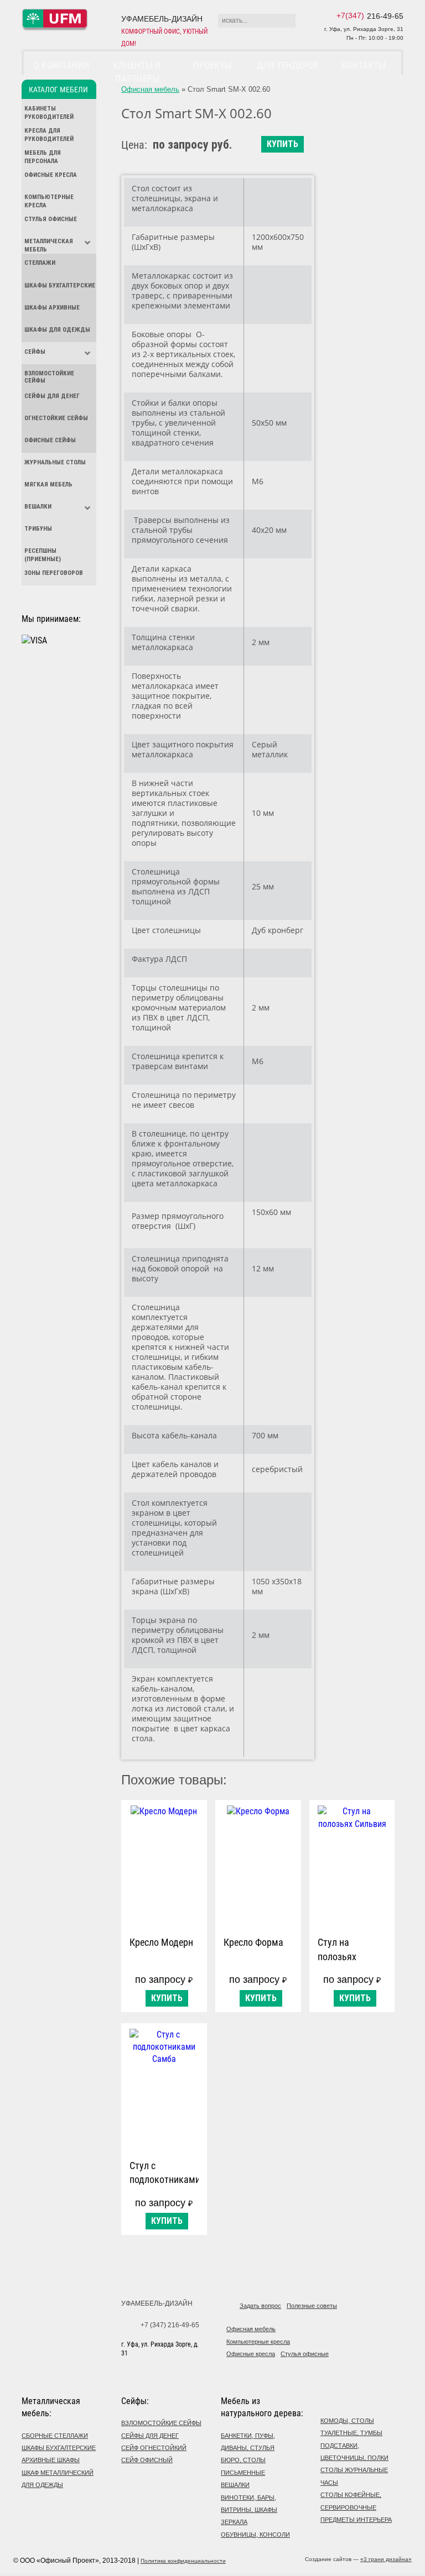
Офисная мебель (150, 89)
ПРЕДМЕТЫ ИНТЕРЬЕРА (356, 2520)
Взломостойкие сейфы (49, 377)
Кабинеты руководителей (49, 113)
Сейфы (35, 352)
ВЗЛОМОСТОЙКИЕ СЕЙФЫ (161, 2423)
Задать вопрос (260, 2306)
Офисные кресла (51, 175)
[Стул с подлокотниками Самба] (164, 2089)
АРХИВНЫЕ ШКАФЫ (51, 2460)
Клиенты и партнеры (137, 72)
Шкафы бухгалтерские (60, 286)
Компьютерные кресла (49, 201)
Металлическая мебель (49, 245)
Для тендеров (288, 65)
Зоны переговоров (54, 573)
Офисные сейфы (50, 440)
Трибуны (38, 529)
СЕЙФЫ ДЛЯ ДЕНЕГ (150, 2436)
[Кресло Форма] (258, 1865)
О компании (62, 65)
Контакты (363, 65)
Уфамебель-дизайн (157, 2303)
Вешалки (38, 507)
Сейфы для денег (52, 396)
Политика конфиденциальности (183, 2561)
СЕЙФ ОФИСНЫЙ (147, 2460)
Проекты (212, 65)
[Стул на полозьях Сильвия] (352, 1865)
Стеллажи (40, 263)
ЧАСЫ (329, 2483)
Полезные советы (312, 2306)
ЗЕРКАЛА (234, 2522)
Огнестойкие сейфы (56, 418)
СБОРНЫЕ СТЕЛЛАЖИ (55, 2436)
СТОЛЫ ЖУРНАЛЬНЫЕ (354, 2470)
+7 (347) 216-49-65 (170, 2325)
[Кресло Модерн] (164, 1865)
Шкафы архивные (52, 308)
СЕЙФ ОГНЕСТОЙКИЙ (154, 2448)
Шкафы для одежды (57, 330)
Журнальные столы (55, 462)
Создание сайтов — (358, 2559)
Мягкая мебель (48, 485)
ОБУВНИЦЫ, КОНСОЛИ (255, 2535)
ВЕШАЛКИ (235, 2485)
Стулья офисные (51, 219)
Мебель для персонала (43, 157)
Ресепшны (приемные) (43, 555)
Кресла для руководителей (49, 135)
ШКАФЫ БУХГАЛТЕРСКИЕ (59, 2448)
